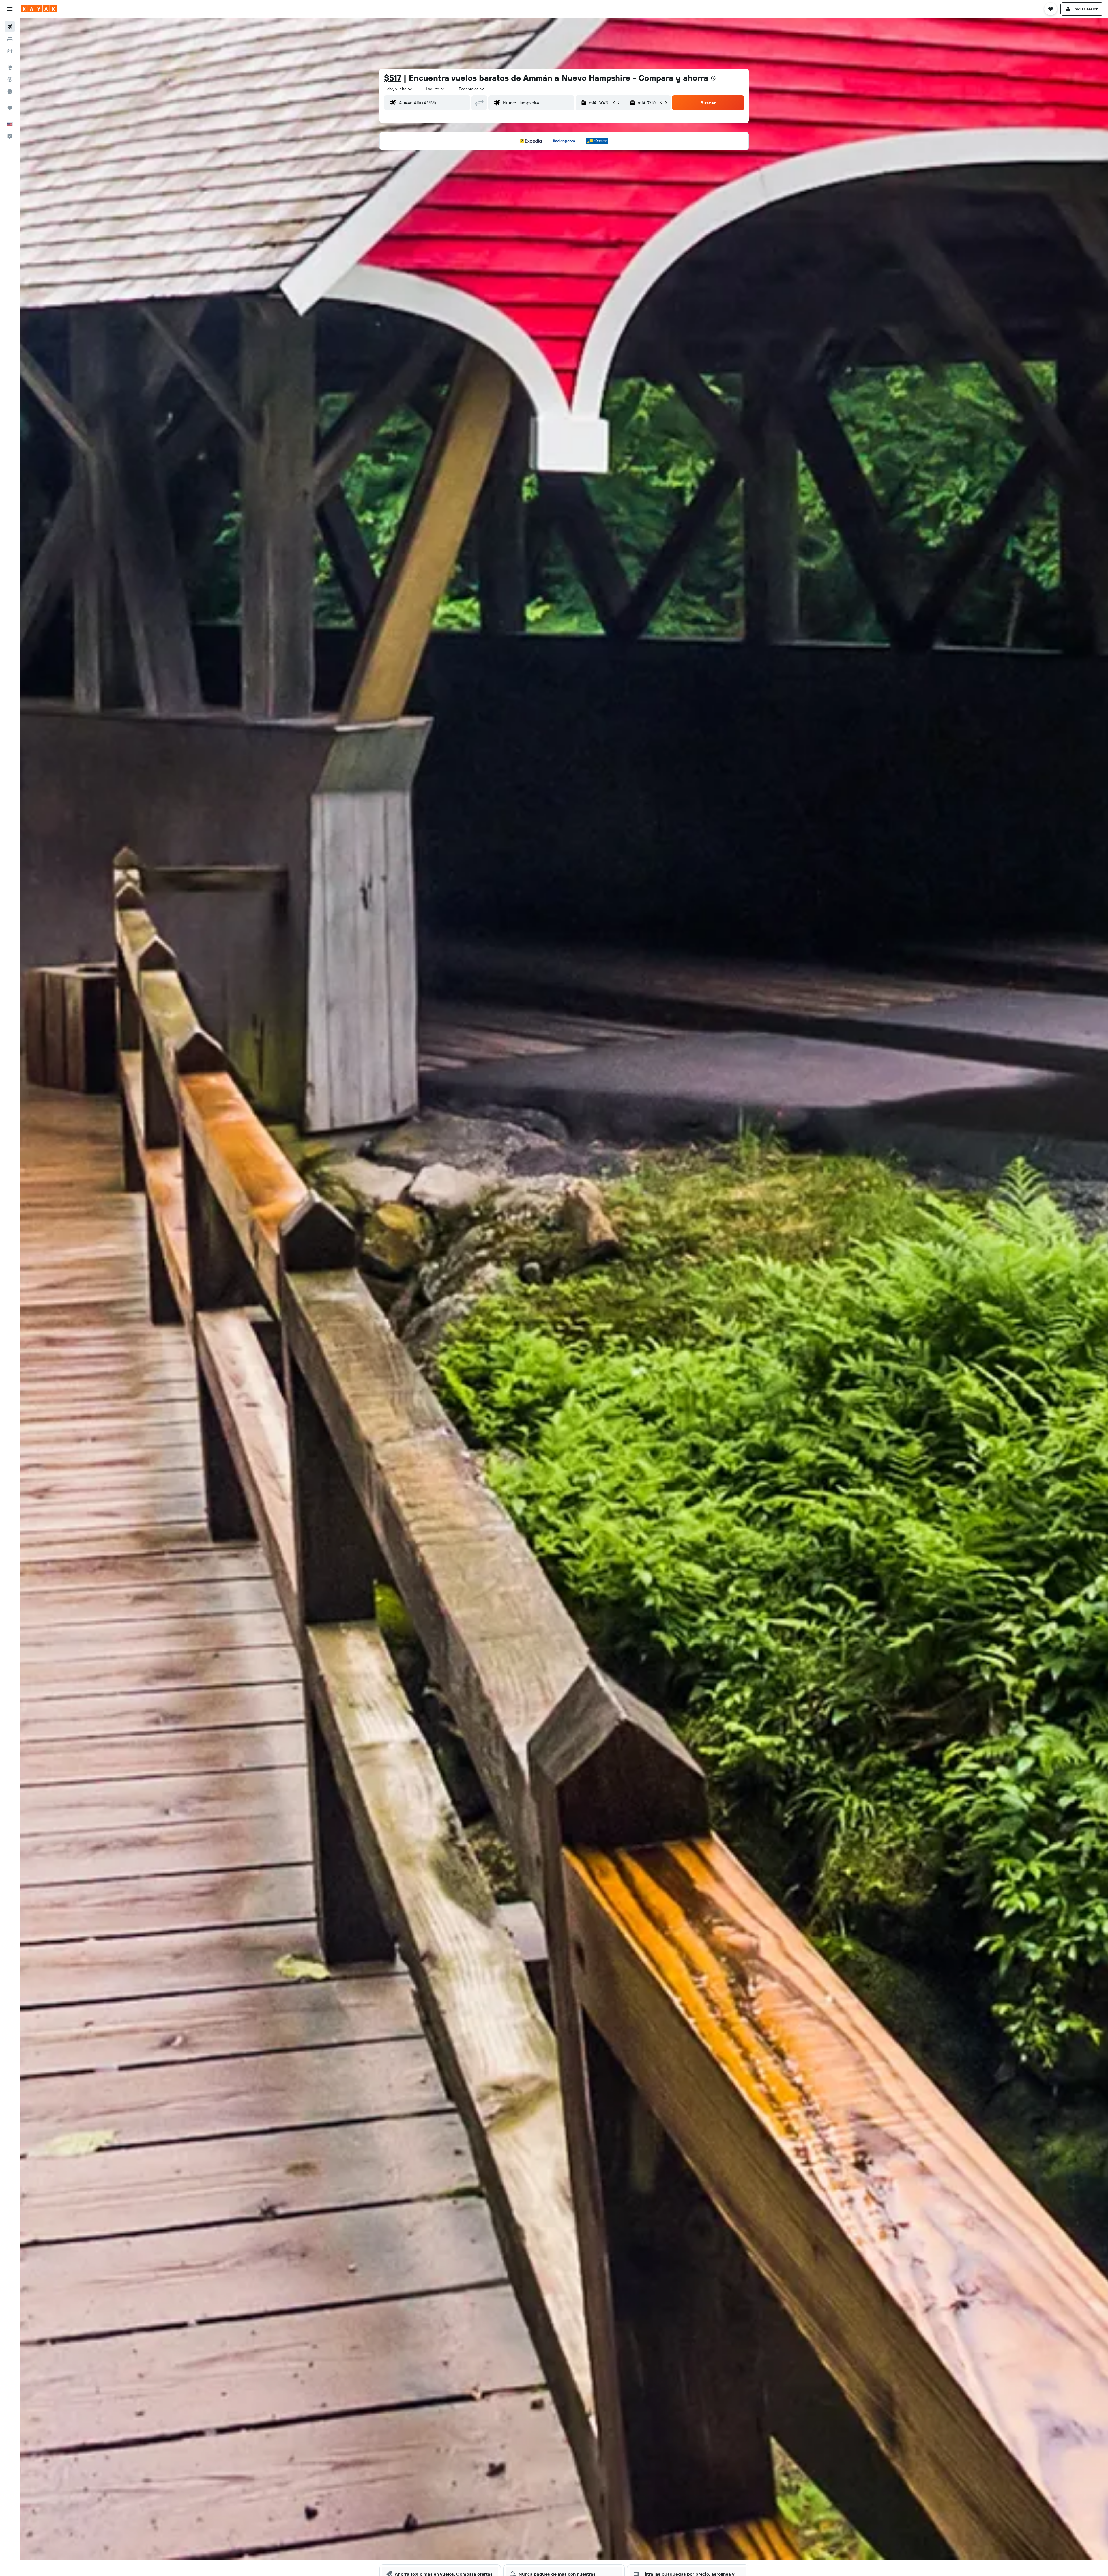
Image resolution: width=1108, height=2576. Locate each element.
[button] (10, 9)
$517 (393, 78)
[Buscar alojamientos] (10, 39)
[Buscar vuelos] (10, 27)
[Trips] (10, 108)
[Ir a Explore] (10, 67)
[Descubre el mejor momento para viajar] (10, 91)
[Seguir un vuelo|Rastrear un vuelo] (10, 79)
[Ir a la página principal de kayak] (39, 9)
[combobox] (399, 89)
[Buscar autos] (10, 51)
